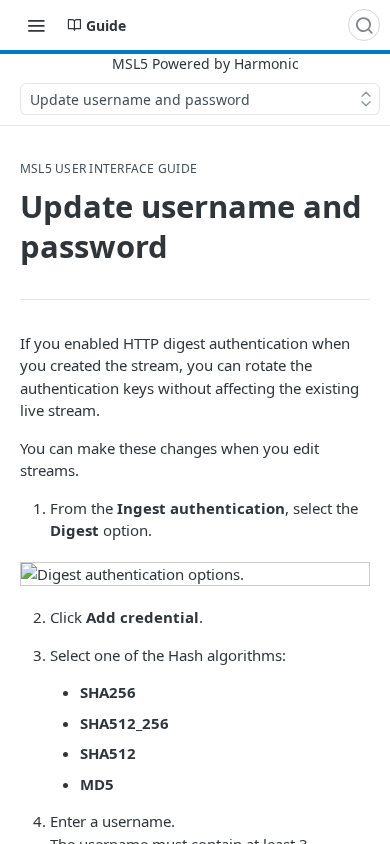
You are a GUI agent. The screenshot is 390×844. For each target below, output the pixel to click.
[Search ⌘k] (364, 25)
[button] (195, 574)
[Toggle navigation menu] (36, 25)
